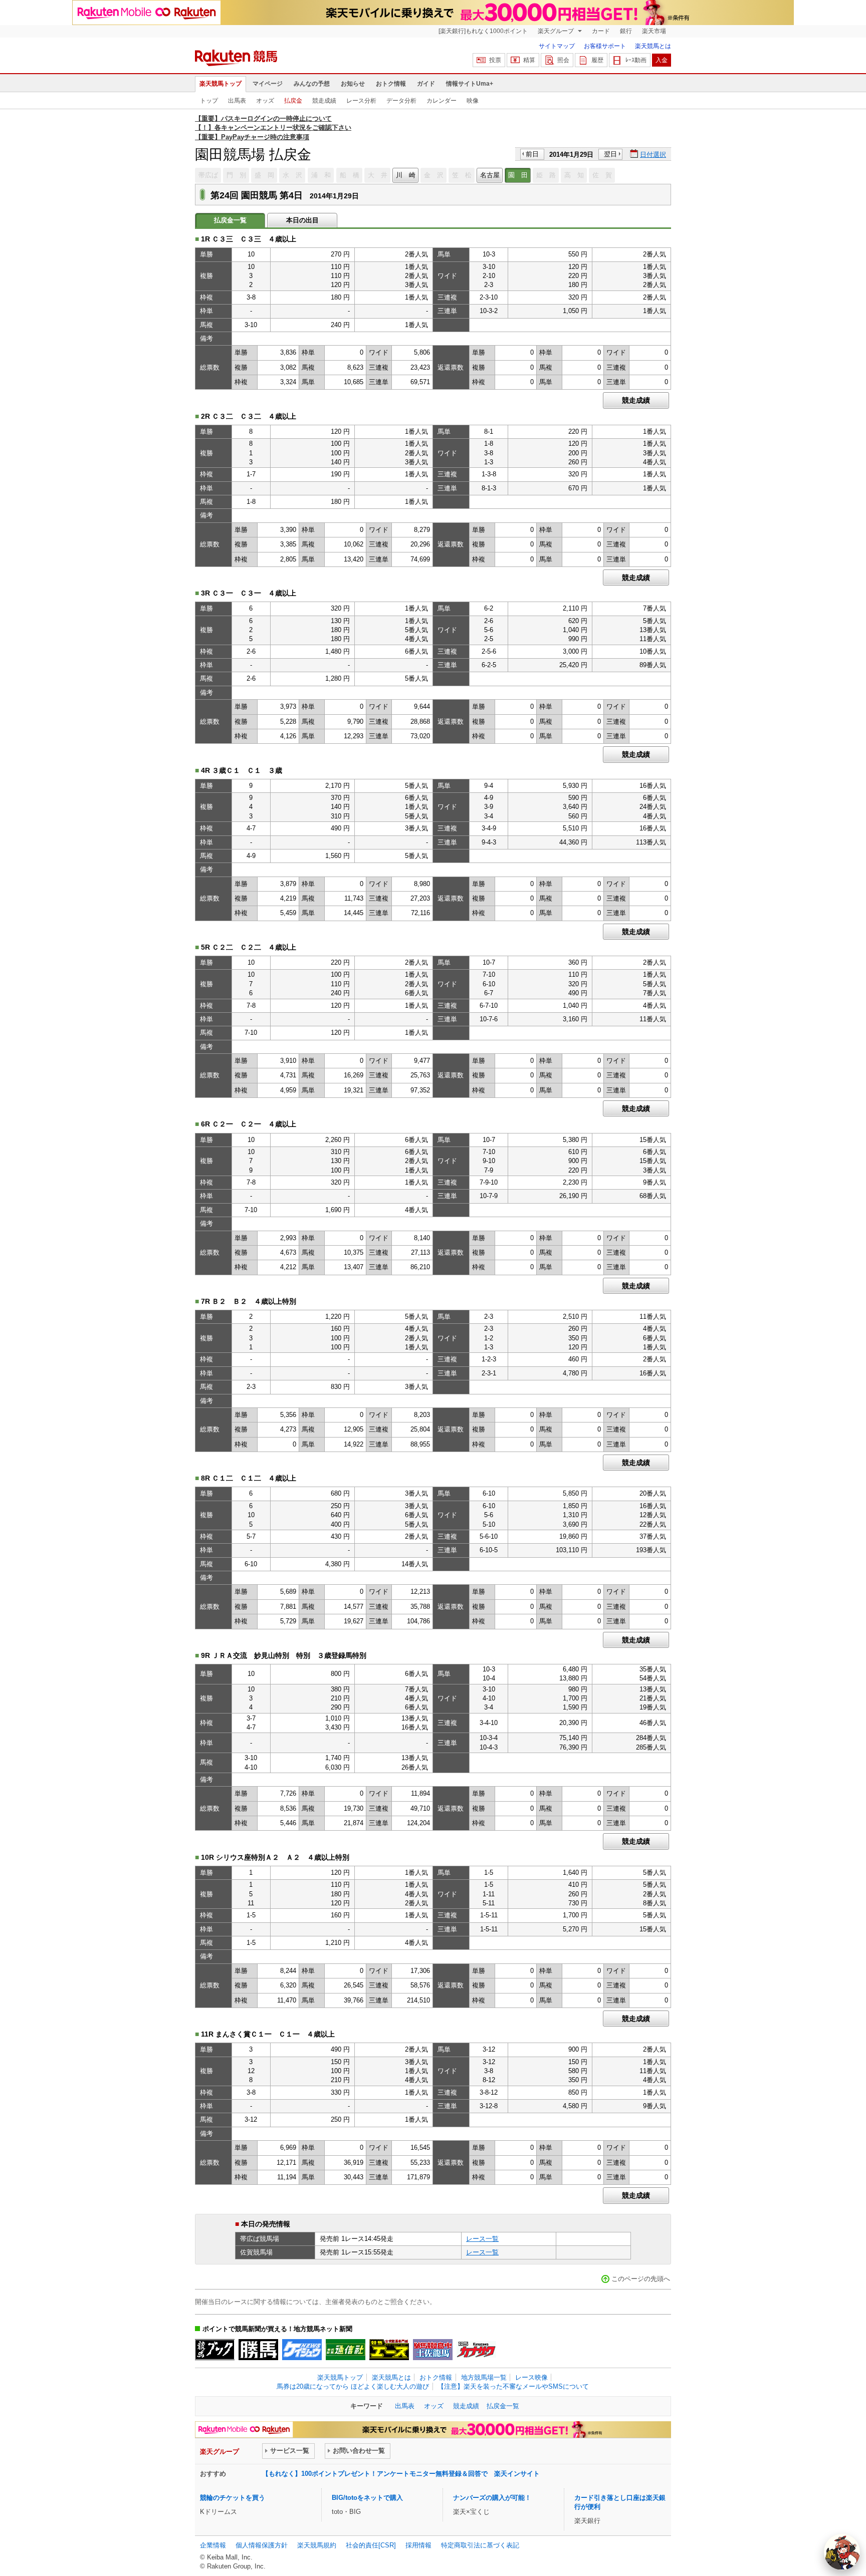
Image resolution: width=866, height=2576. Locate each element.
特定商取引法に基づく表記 (480, 2545)
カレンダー (442, 101)
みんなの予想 (312, 84)
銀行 (626, 31)
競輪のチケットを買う (233, 2498)
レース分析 (361, 101)
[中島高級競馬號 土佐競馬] (433, 2350)
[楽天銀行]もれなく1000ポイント (483, 31)
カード (601, 31)
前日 (532, 154)
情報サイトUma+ (470, 84)
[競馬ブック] (215, 2350)
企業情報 (213, 2545)
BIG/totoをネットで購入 (367, 2498)
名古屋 (490, 175)
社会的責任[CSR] (371, 2545)
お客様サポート (605, 46)
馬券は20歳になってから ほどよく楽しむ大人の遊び (353, 2386)
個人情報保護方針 (262, 2545)
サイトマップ (557, 46)
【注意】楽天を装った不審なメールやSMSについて (513, 2386)
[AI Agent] (842, 2552)
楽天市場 (654, 31)
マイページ (268, 84)
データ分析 (401, 101)
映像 (473, 101)
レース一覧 (482, 2239)
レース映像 (531, 2377)
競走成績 (324, 101)
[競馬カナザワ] (476, 2350)
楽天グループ (557, 31)
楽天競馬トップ (221, 84)
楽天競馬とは (653, 46)
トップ (209, 101)
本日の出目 (302, 220)
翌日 (610, 154)
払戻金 (293, 101)
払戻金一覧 (503, 2406)
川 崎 (406, 175)
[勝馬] (258, 2350)
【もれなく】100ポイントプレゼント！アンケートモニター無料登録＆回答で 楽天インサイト (401, 2474)
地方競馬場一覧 (484, 2377)
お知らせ (353, 84)
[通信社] (346, 2350)
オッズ (265, 101)
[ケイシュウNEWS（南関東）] (302, 2350)
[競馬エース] (389, 2350)
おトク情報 (391, 84)
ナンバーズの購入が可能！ (492, 2498)
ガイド (426, 84)
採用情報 (418, 2545)
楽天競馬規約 (317, 2545)
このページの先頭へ (641, 2279)
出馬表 (237, 101)
